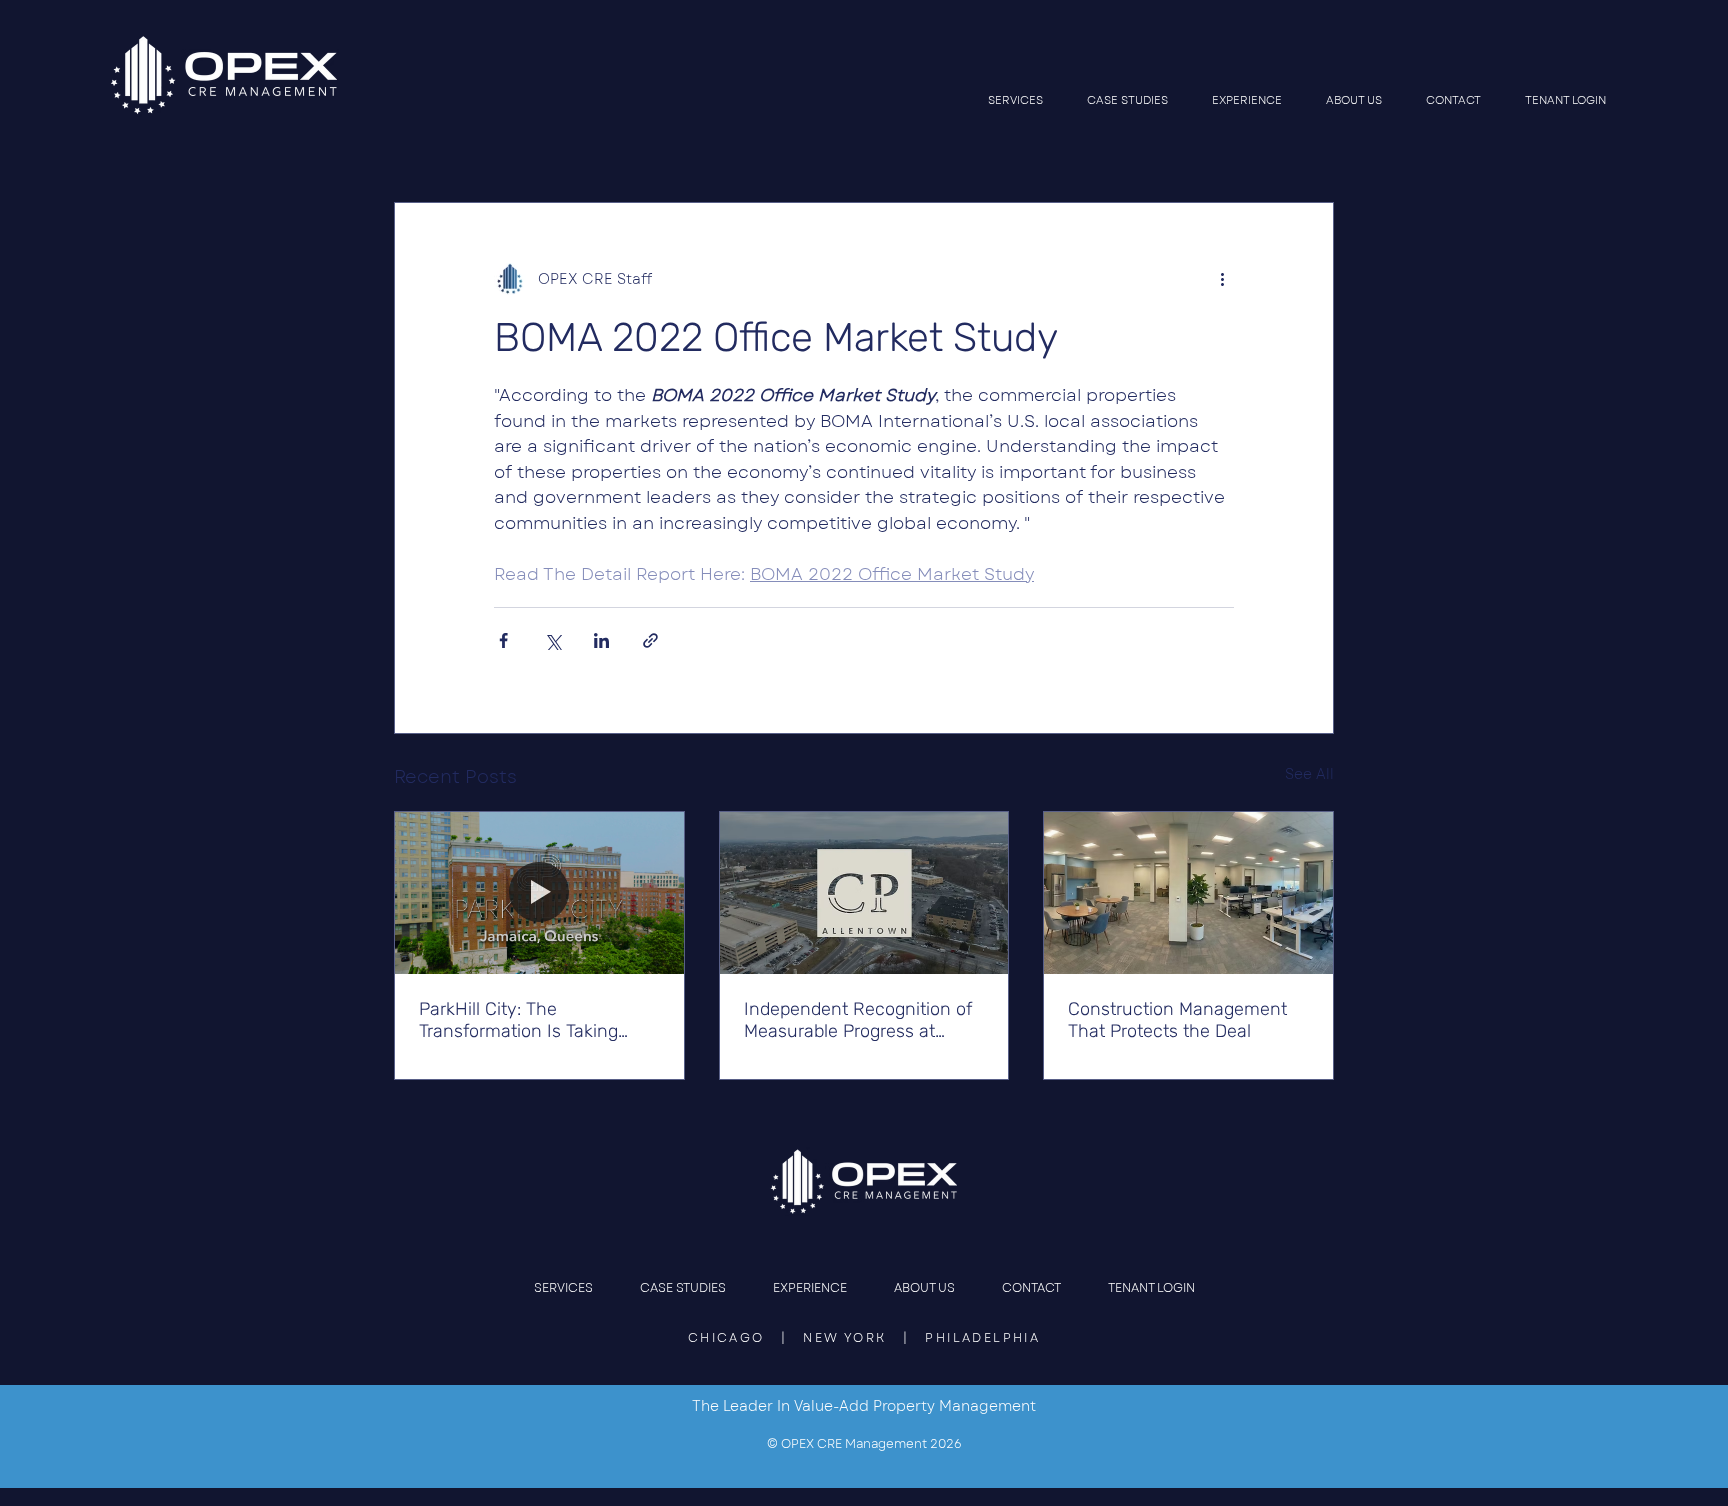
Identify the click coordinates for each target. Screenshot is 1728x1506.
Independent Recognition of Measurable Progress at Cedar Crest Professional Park (858, 1020)
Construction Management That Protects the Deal (1177, 1020)
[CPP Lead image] (864, 893)
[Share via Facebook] (503, 640)
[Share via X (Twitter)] (552, 640)
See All (1309, 774)
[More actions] (1222, 279)
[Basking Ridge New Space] (1188, 893)
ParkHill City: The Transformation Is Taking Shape (518, 1020)
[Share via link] (650, 640)
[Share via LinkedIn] (601, 640)
